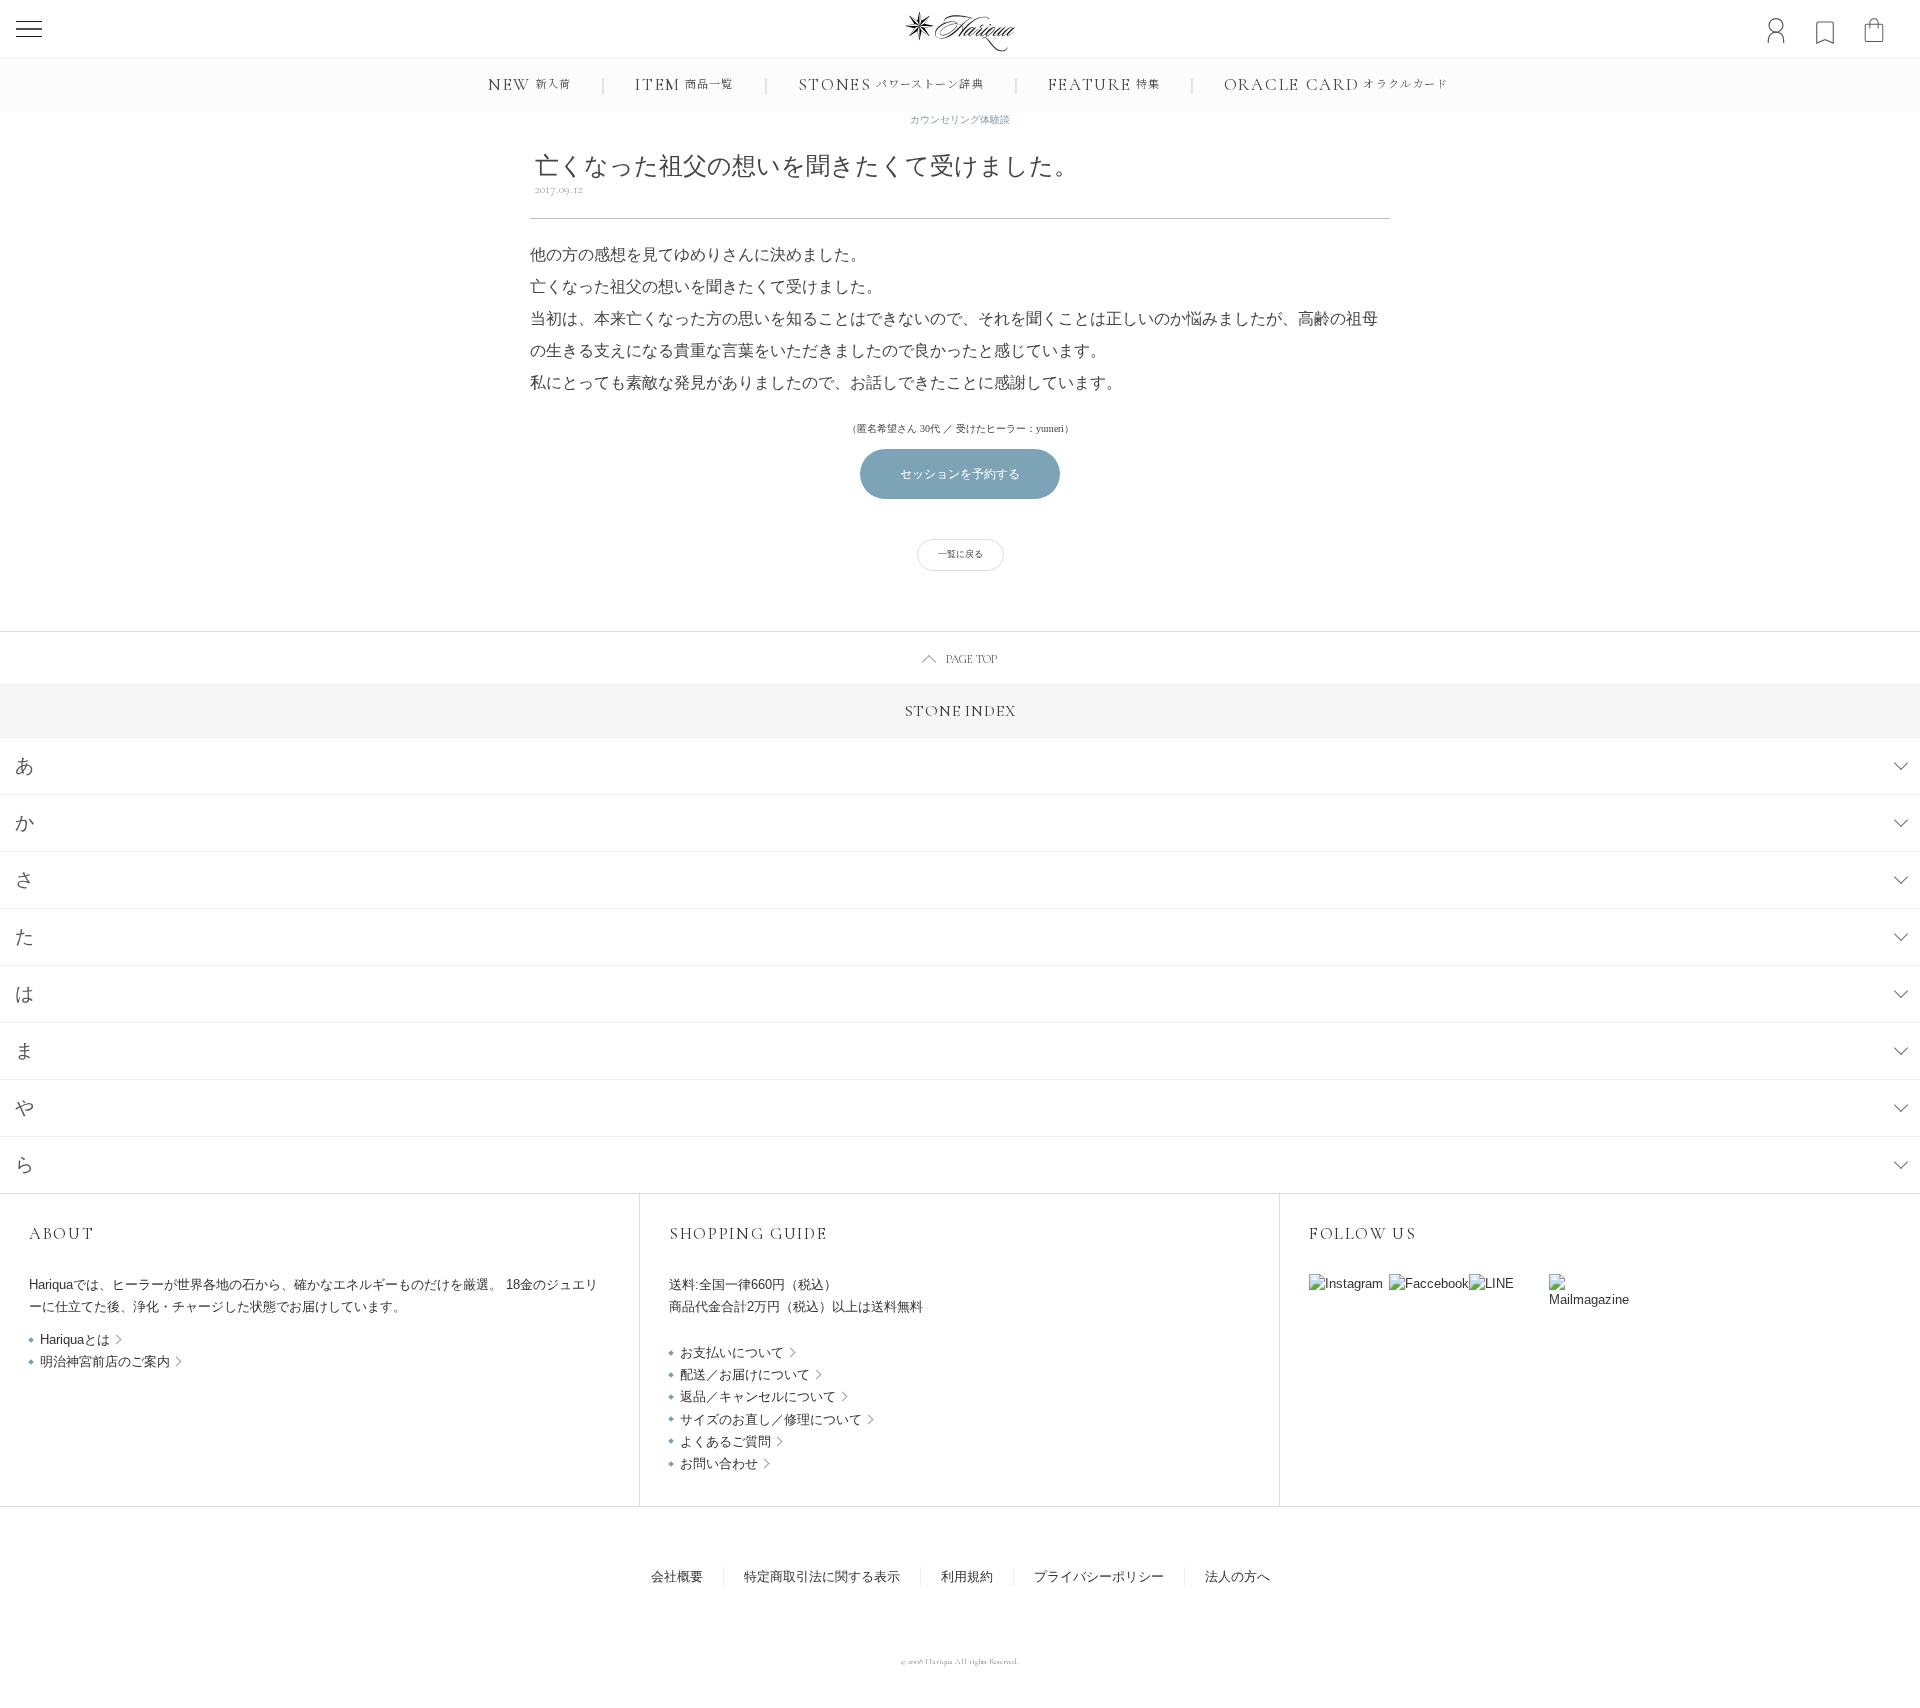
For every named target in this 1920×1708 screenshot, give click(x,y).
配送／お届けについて (745, 1374)
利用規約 (967, 1576)
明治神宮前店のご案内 (105, 1361)
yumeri (1050, 428)
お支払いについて (732, 1352)
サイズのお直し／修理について (771, 1419)
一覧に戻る (960, 554)
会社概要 (677, 1576)
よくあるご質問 (725, 1441)
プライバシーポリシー (1099, 1576)
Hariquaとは (75, 1339)
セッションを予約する (960, 474)
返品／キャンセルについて (758, 1396)
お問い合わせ (719, 1463)
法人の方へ (1237, 1576)
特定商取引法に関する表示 (822, 1576)
